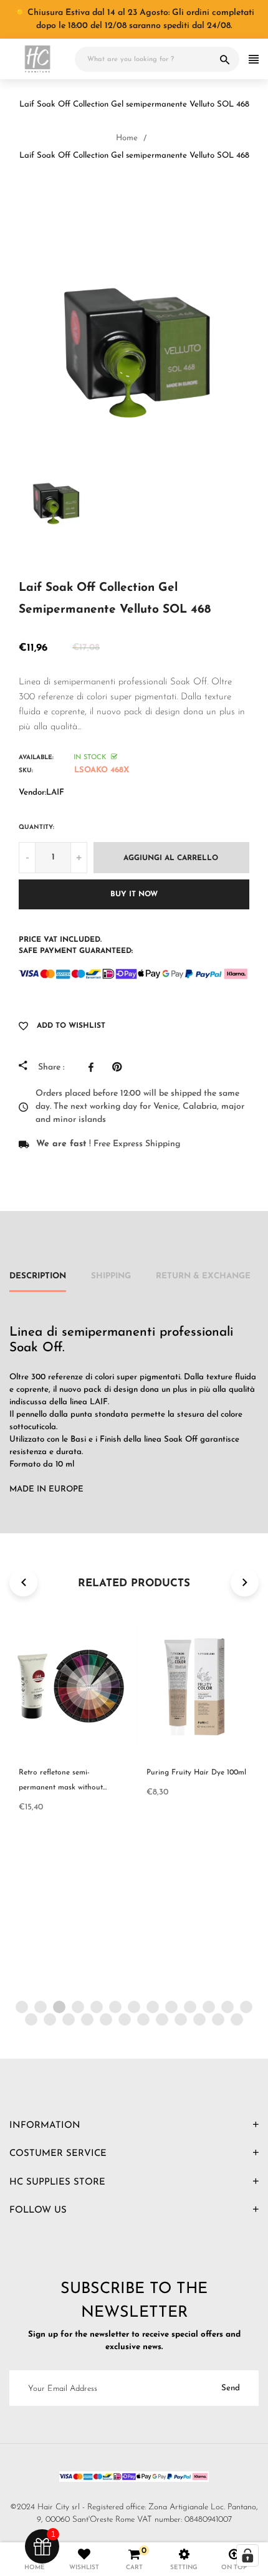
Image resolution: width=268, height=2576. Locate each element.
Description (38, 1276)
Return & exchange (203, 1276)
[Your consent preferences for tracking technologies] (247, 2555)
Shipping (111, 1276)
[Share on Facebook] (94, 1067)
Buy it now (134, 894)
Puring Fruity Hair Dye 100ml (196, 1773)
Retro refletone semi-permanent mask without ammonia (61, 1788)
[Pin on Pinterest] (120, 1067)
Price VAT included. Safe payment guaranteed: (76, 946)
